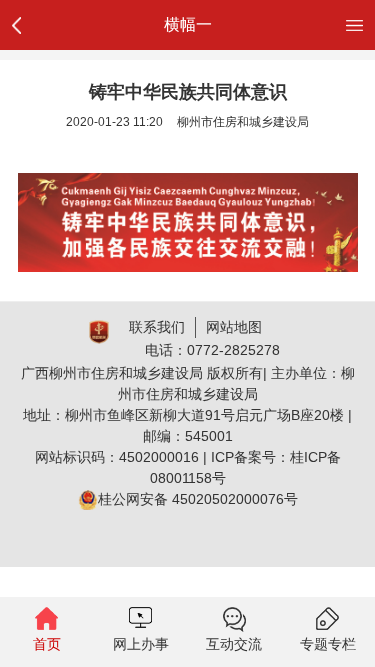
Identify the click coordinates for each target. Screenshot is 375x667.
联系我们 (157, 327)
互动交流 (234, 644)
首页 (47, 644)
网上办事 (141, 644)
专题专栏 (328, 644)
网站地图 (234, 327)
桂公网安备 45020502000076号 (198, 499)
